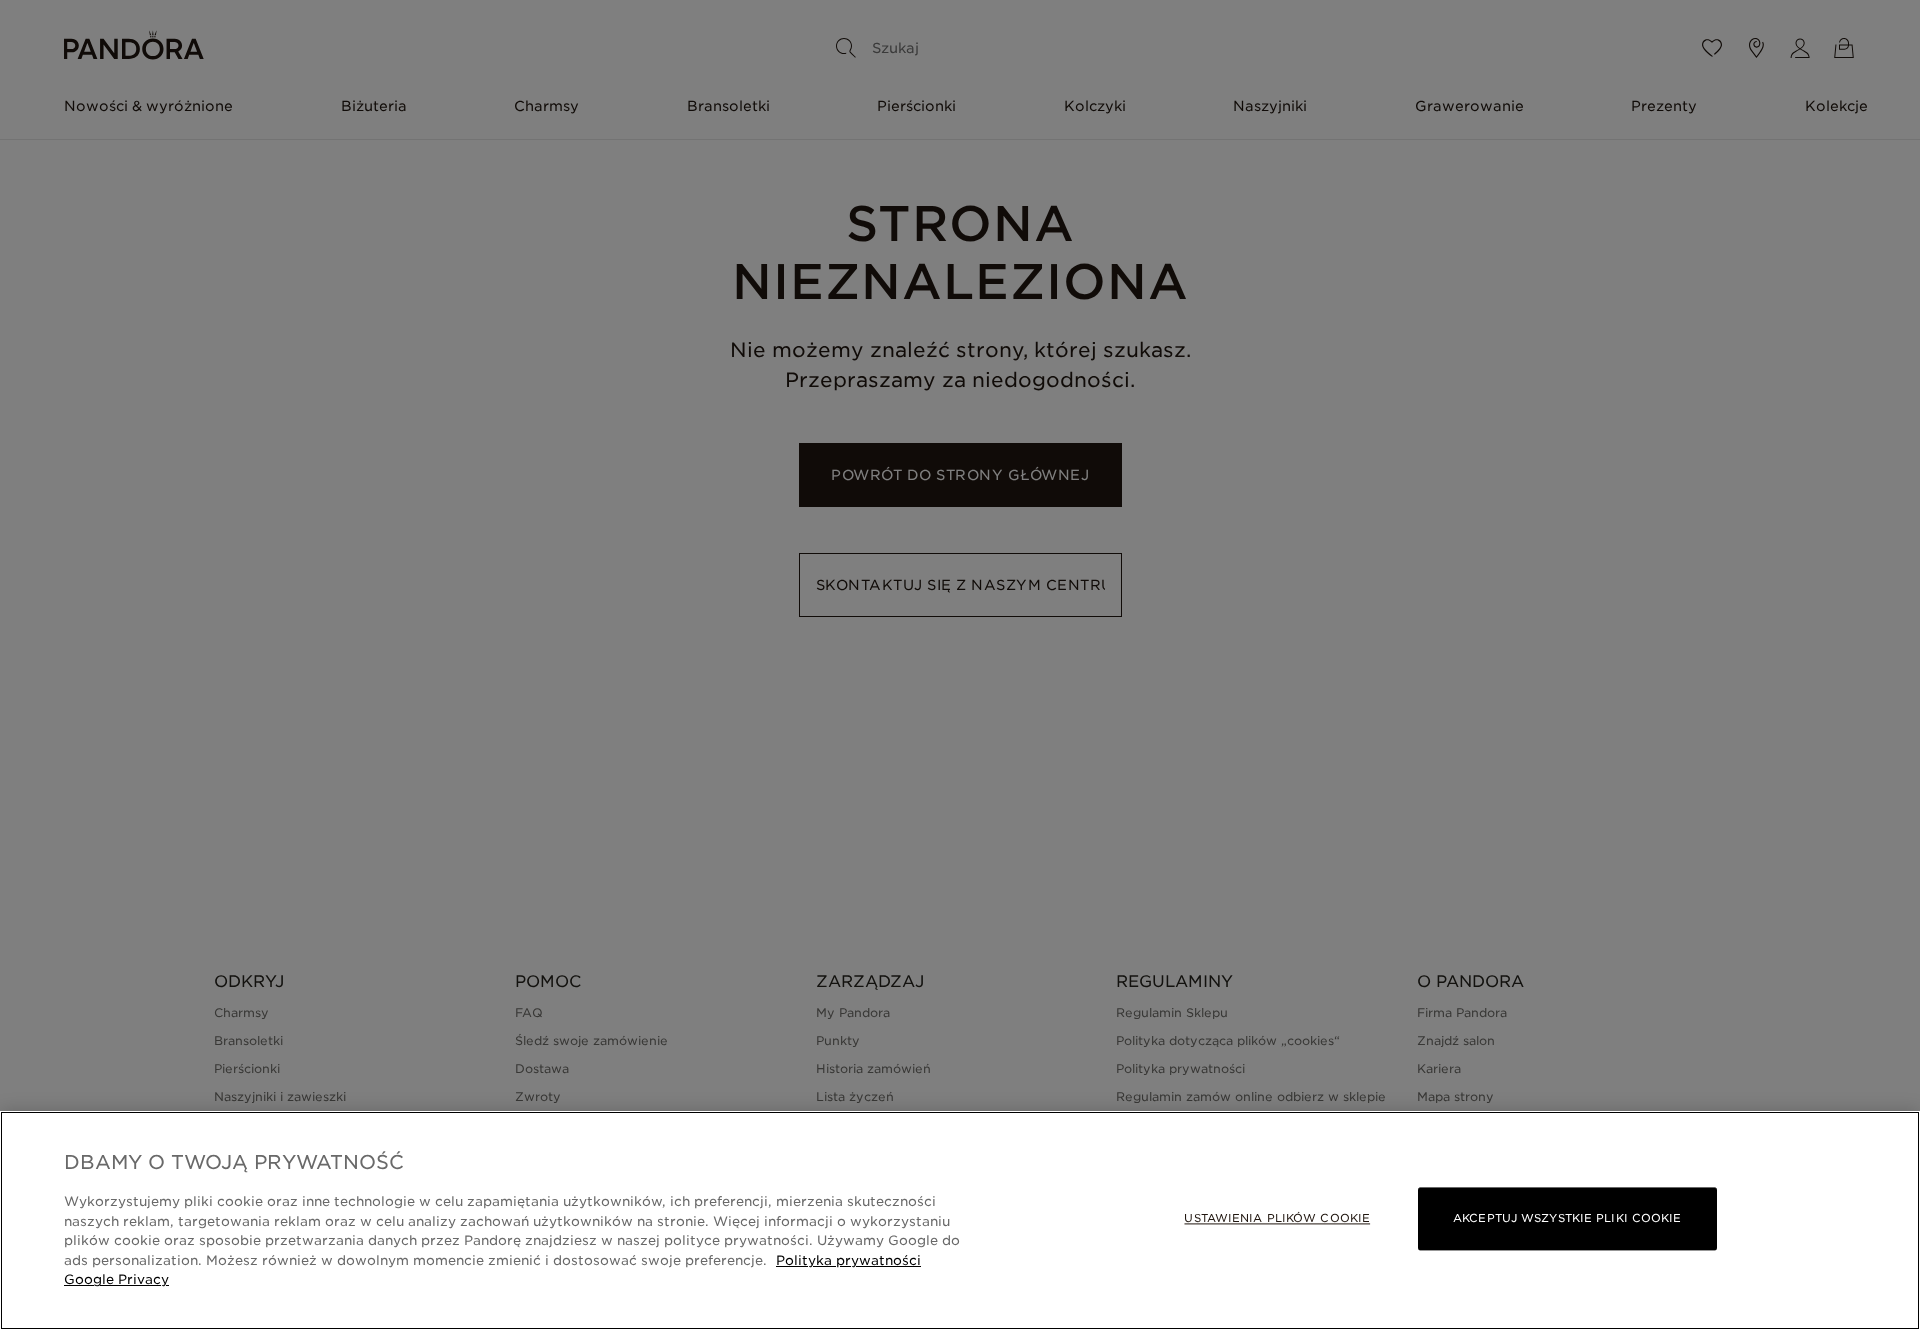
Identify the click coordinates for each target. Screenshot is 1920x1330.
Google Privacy (116, 1279)
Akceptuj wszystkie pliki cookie (1567, 1218)
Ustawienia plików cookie (1277, 1218)
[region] (960, 1220)
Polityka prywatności (848, 1260)
